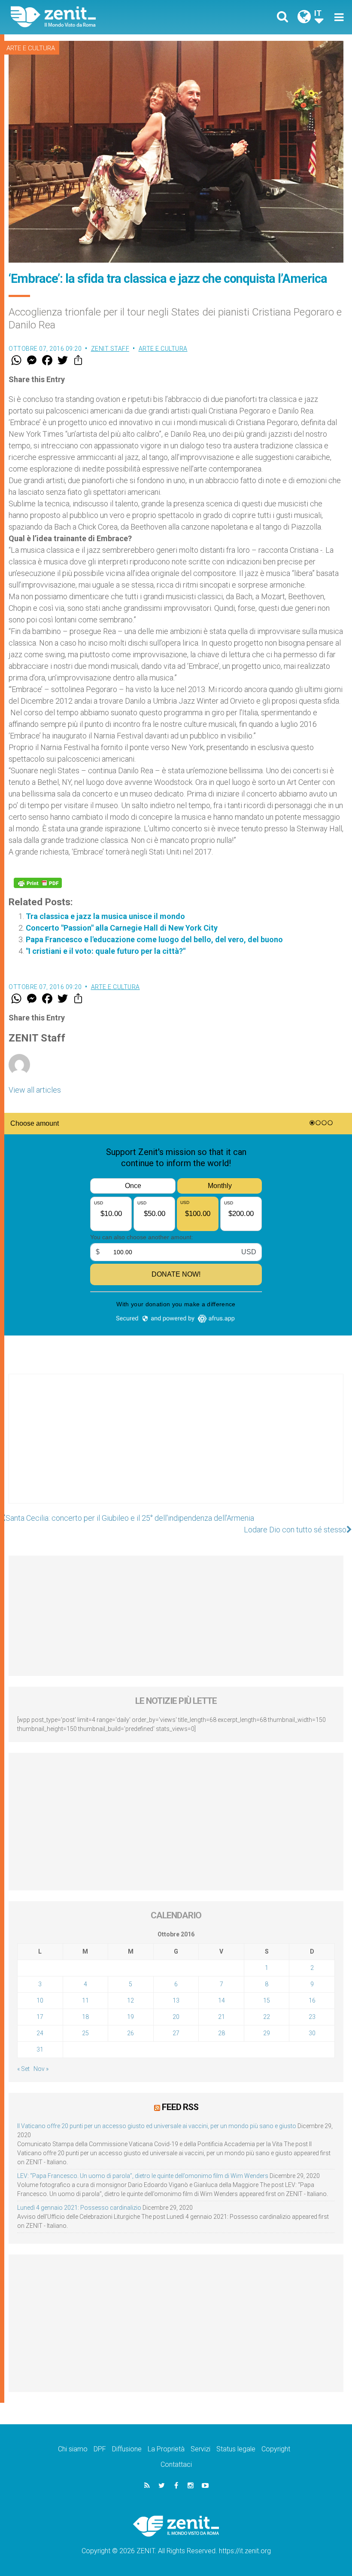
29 (267, 2033)
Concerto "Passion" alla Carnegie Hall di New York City (122, 928)
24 (40, 2033)
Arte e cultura (31, 48)
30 (312, 2033)
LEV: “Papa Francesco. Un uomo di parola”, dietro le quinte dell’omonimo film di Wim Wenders (143, 2176)
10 (40, 2000)
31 (40, 2049)
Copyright (276, 2449)
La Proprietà (166, 2449)
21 (222, 2017)
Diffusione (127, 2449)
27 (176, 2033)
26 (130, 2033)
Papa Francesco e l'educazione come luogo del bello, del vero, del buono (154, 939)
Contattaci (176, 2464)
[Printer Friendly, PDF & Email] (38, 883)
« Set (23, 2069)
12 (130, 2000)
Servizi (200, 2449)
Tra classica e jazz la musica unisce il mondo (105, 916)
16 (312, 2000)
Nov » (41, 2069)
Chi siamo (73, 2449)
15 (267, 2000)
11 (85, 2000)
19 (130, 2017)
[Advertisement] (176, 1447)
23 (312, 2017)
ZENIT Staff (110, 349)
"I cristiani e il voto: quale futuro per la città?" (106, 951)
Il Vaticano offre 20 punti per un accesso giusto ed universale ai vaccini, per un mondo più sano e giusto (157, 2126)
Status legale (236, 2449)
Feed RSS (180, 2107)
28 (222, 2033)
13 (176, 2000)
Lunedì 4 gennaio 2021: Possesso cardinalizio (79, 2208)
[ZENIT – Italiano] (99, 17)
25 (85, 2033)
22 (267, 2017)
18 (85, 2017)
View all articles (35, 1090)
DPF (100, 2449)
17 (40, 2017)
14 (222, 2000)
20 (176, 2017)
